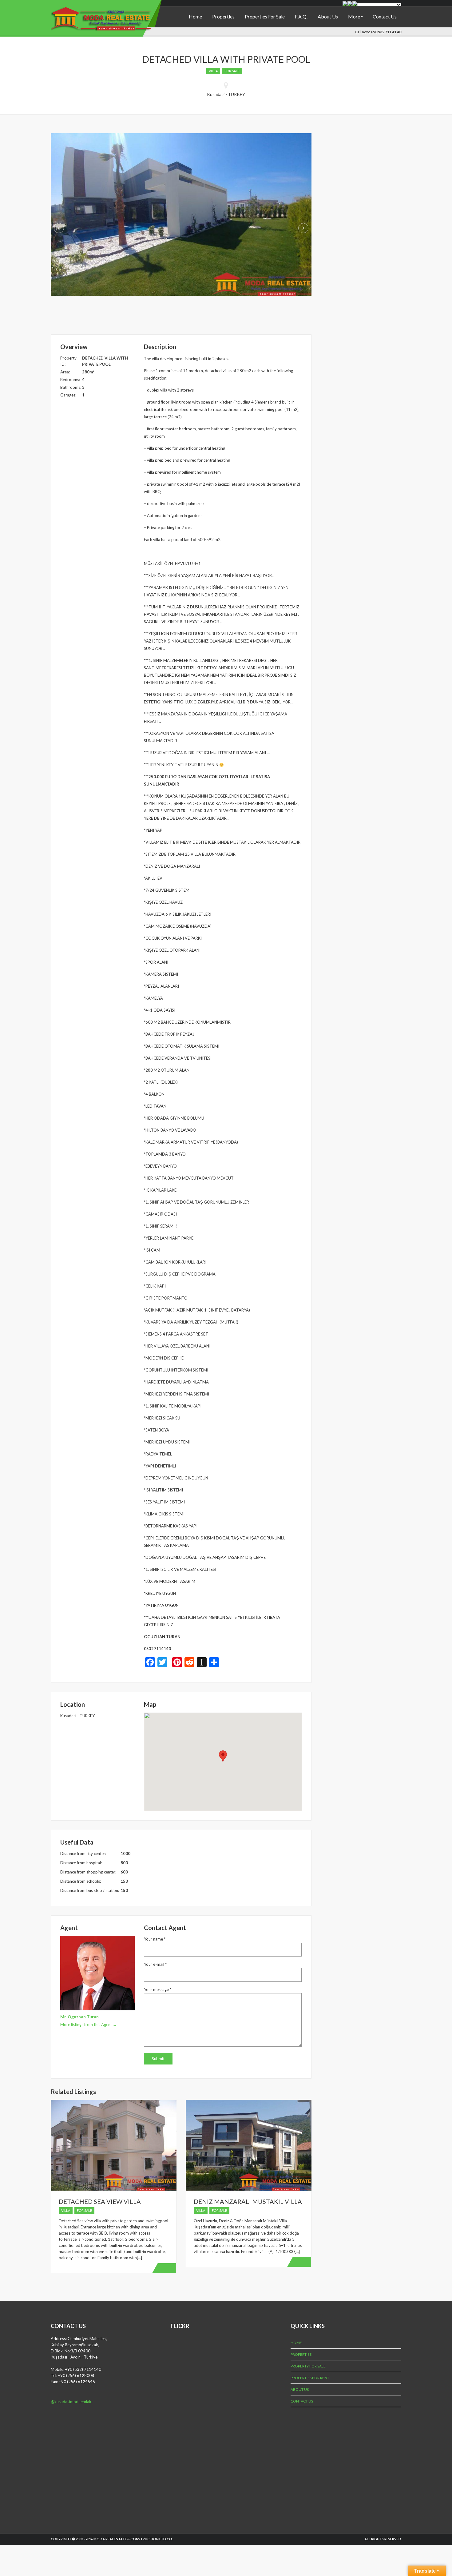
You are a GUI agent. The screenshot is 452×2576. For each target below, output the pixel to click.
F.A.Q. (301, 16)
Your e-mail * (155, 1964)
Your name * (155, 1939)
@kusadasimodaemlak (71, 2402)
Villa (213, 71)
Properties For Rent (310, 2378)
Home (195, 16)
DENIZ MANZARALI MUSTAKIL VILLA (248, 2201)
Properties (223, 16)
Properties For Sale (265, 16)
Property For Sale (308, 2366)
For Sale (232, 71)
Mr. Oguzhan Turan (79, 2017)
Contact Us (385, 16)
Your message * (158, 1989)
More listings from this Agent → (89, 2025)
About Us (328, 16)
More (354, 16)
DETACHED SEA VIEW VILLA (100, 2201)
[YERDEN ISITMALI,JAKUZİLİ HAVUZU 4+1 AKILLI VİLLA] (181, 214)
